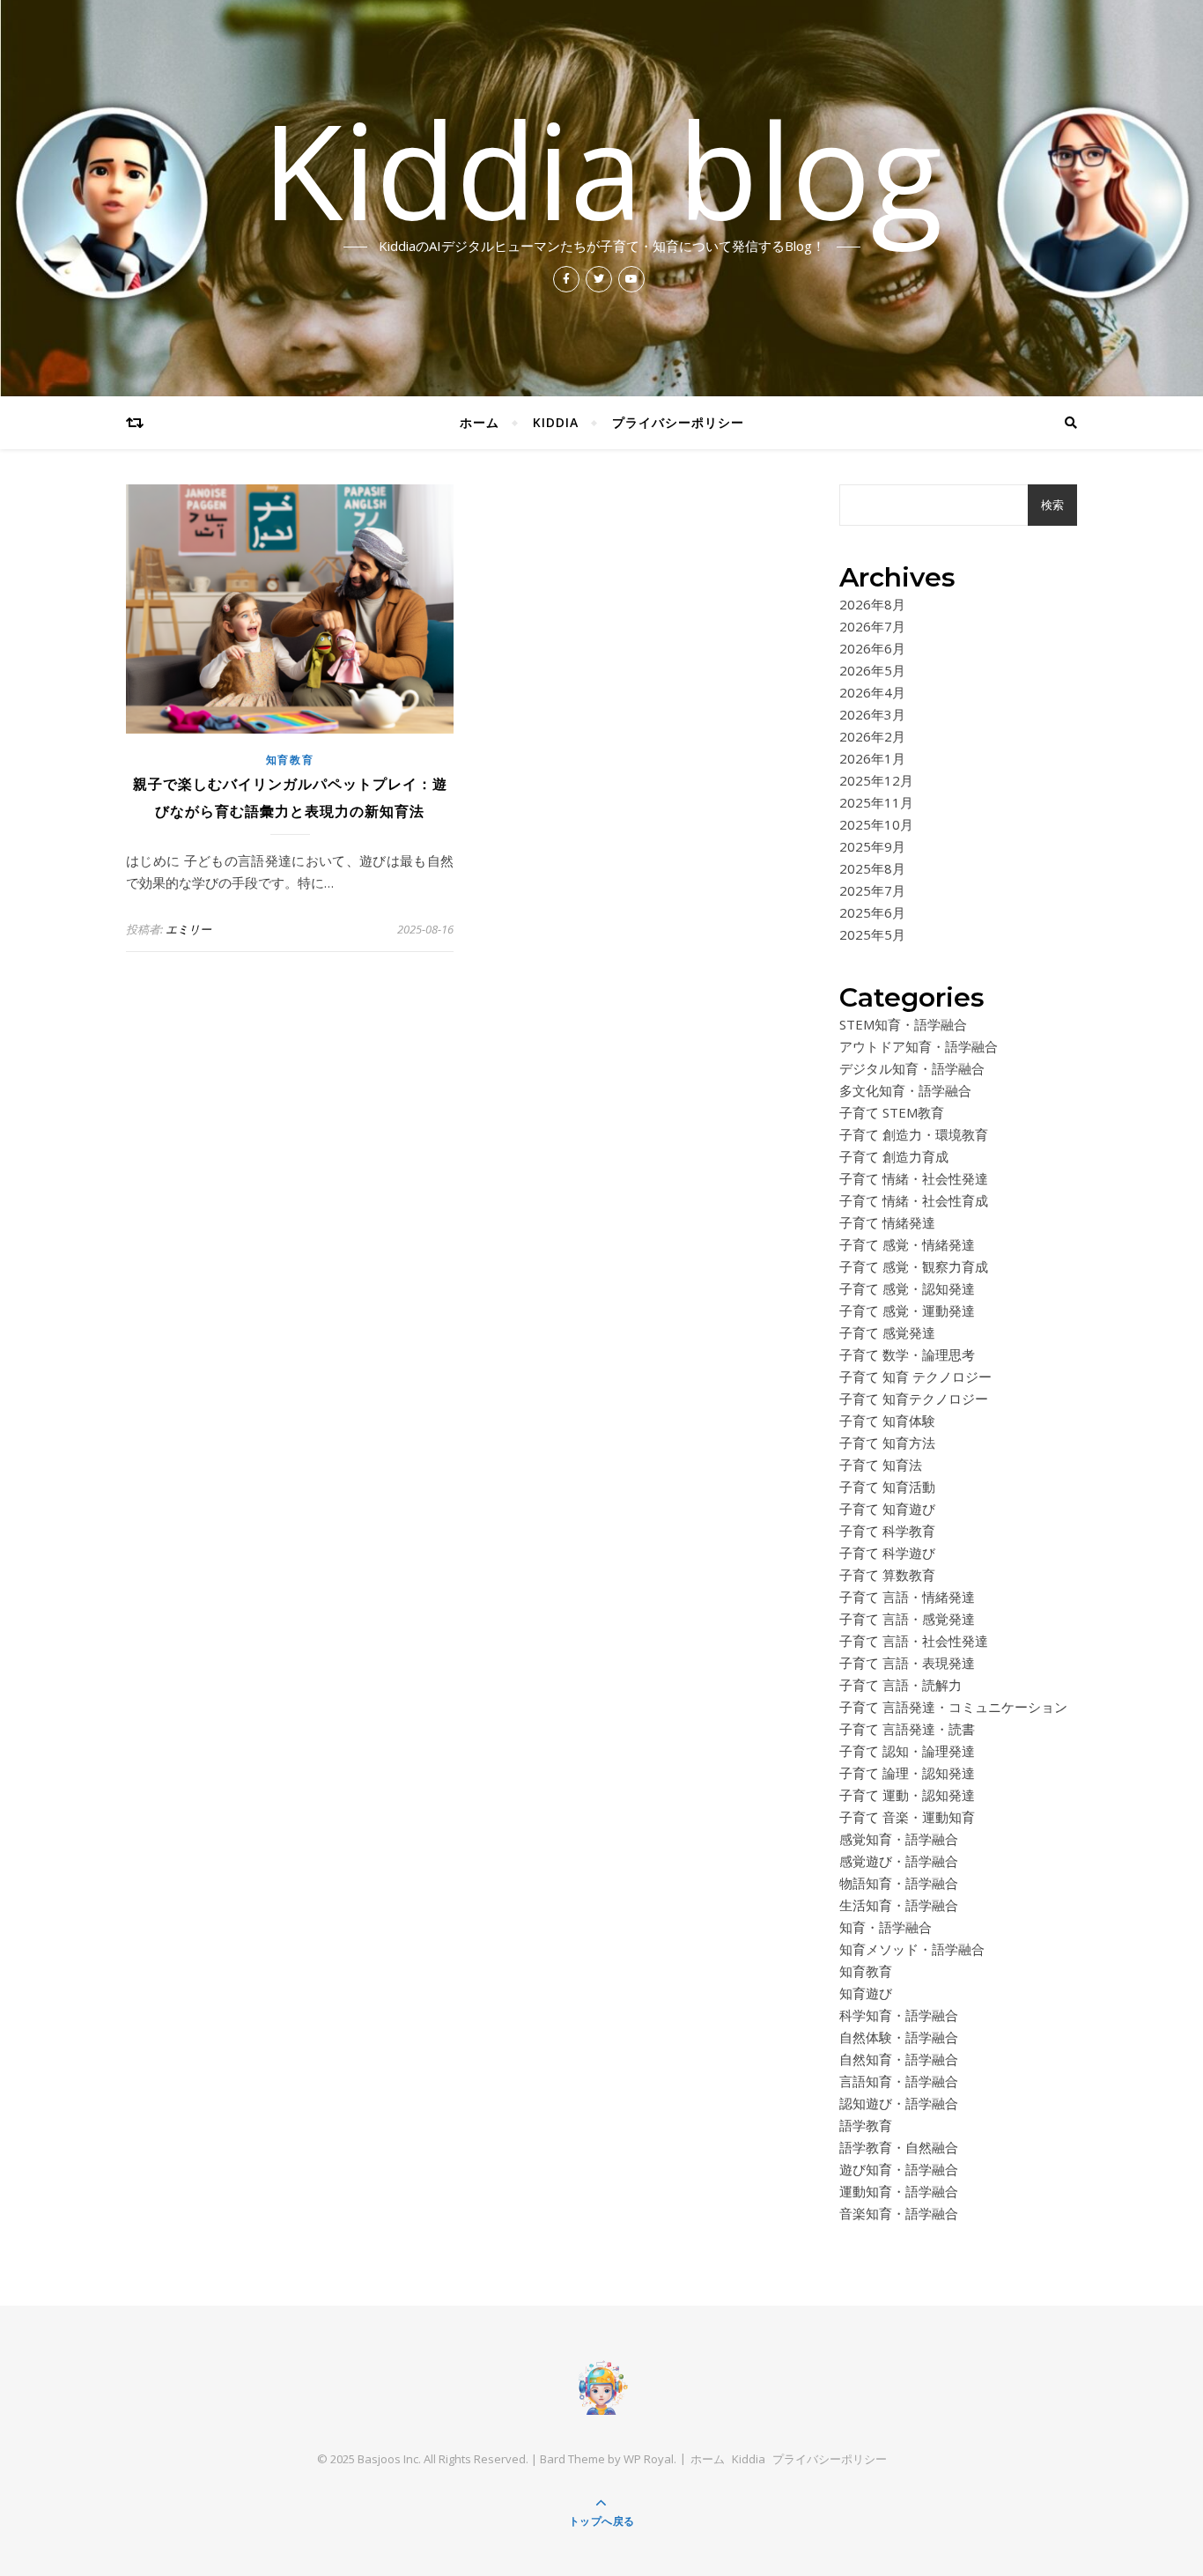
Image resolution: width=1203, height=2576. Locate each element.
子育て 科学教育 (887, 1531)
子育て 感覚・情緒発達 (907, 1244)
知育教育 (290, 760)
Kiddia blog (602, 169)
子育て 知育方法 (887, 1443)
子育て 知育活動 (887, 1487)
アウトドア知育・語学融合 (919, 1046)
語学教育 (866, 2125)
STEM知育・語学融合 (903, 1024)
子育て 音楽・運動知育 (907, 1817)
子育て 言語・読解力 (900, 1685)
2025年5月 (872, 934)
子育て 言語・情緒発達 (907, 1597)
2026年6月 (872, 648)
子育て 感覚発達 (887, 1332)
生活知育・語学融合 (899, 1905)
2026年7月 (872, 626)
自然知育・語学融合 (899, 2059)
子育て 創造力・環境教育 (914, 1134)
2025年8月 (872, 868)
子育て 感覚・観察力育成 (914, 1266)
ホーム (480, 422)
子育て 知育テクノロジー (914, 1399)
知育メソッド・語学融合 (912, 1949)
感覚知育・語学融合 (899, 1839)
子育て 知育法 (881, 1465)
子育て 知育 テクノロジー (915, 1377)
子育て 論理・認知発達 (907, 1773)
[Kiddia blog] (601, 2387)
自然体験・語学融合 (899, 2037)
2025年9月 (872, 846)
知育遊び (866, 1993)
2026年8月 (872, 604)
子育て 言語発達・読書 (907, 1729)
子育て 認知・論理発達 (907, 1751)
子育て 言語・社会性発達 (914, 1641)
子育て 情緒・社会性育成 (914, 1200)
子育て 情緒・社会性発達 (914, 1178)
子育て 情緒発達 (887, 1222)
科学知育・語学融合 (899, 2015)
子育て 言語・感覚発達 (907, 1619)
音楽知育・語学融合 (899, 2213)
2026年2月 (872, 736)
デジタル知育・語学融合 (912, 1068)
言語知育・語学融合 (899, 2081)
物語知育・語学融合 (899, 1883)
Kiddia (556, 422)
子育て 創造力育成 (894, 1156)
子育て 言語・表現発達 (907, 1663)
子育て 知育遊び (887, 1509)
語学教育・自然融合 (899, 2147)
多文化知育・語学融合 (905, 1090)
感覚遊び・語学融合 (899, 1861)
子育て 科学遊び (887, 1553)
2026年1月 (872, 758)
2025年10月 (876, 824)
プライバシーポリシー (678, 422)
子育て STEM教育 (892, 1112)
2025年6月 (872, 912)
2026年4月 (872, 692)
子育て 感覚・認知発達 (907, 1288)
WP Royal (649, 2459)
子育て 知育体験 (887, 1421)
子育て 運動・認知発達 (907, 1795)
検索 (1052, 505)
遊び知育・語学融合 (899, 2169)
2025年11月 (876, 802)
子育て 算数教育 (887, 1575)
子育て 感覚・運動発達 (907, 1310)
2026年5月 (872, 670)
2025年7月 (872, 890)
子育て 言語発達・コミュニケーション (953, 1707)
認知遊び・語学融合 (899, 2103)
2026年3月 (872, 714)
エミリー (188, 929)
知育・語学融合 (886, 1927)
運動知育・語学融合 (899, 2191)
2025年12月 (876, 780)
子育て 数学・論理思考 (907, 1354)
